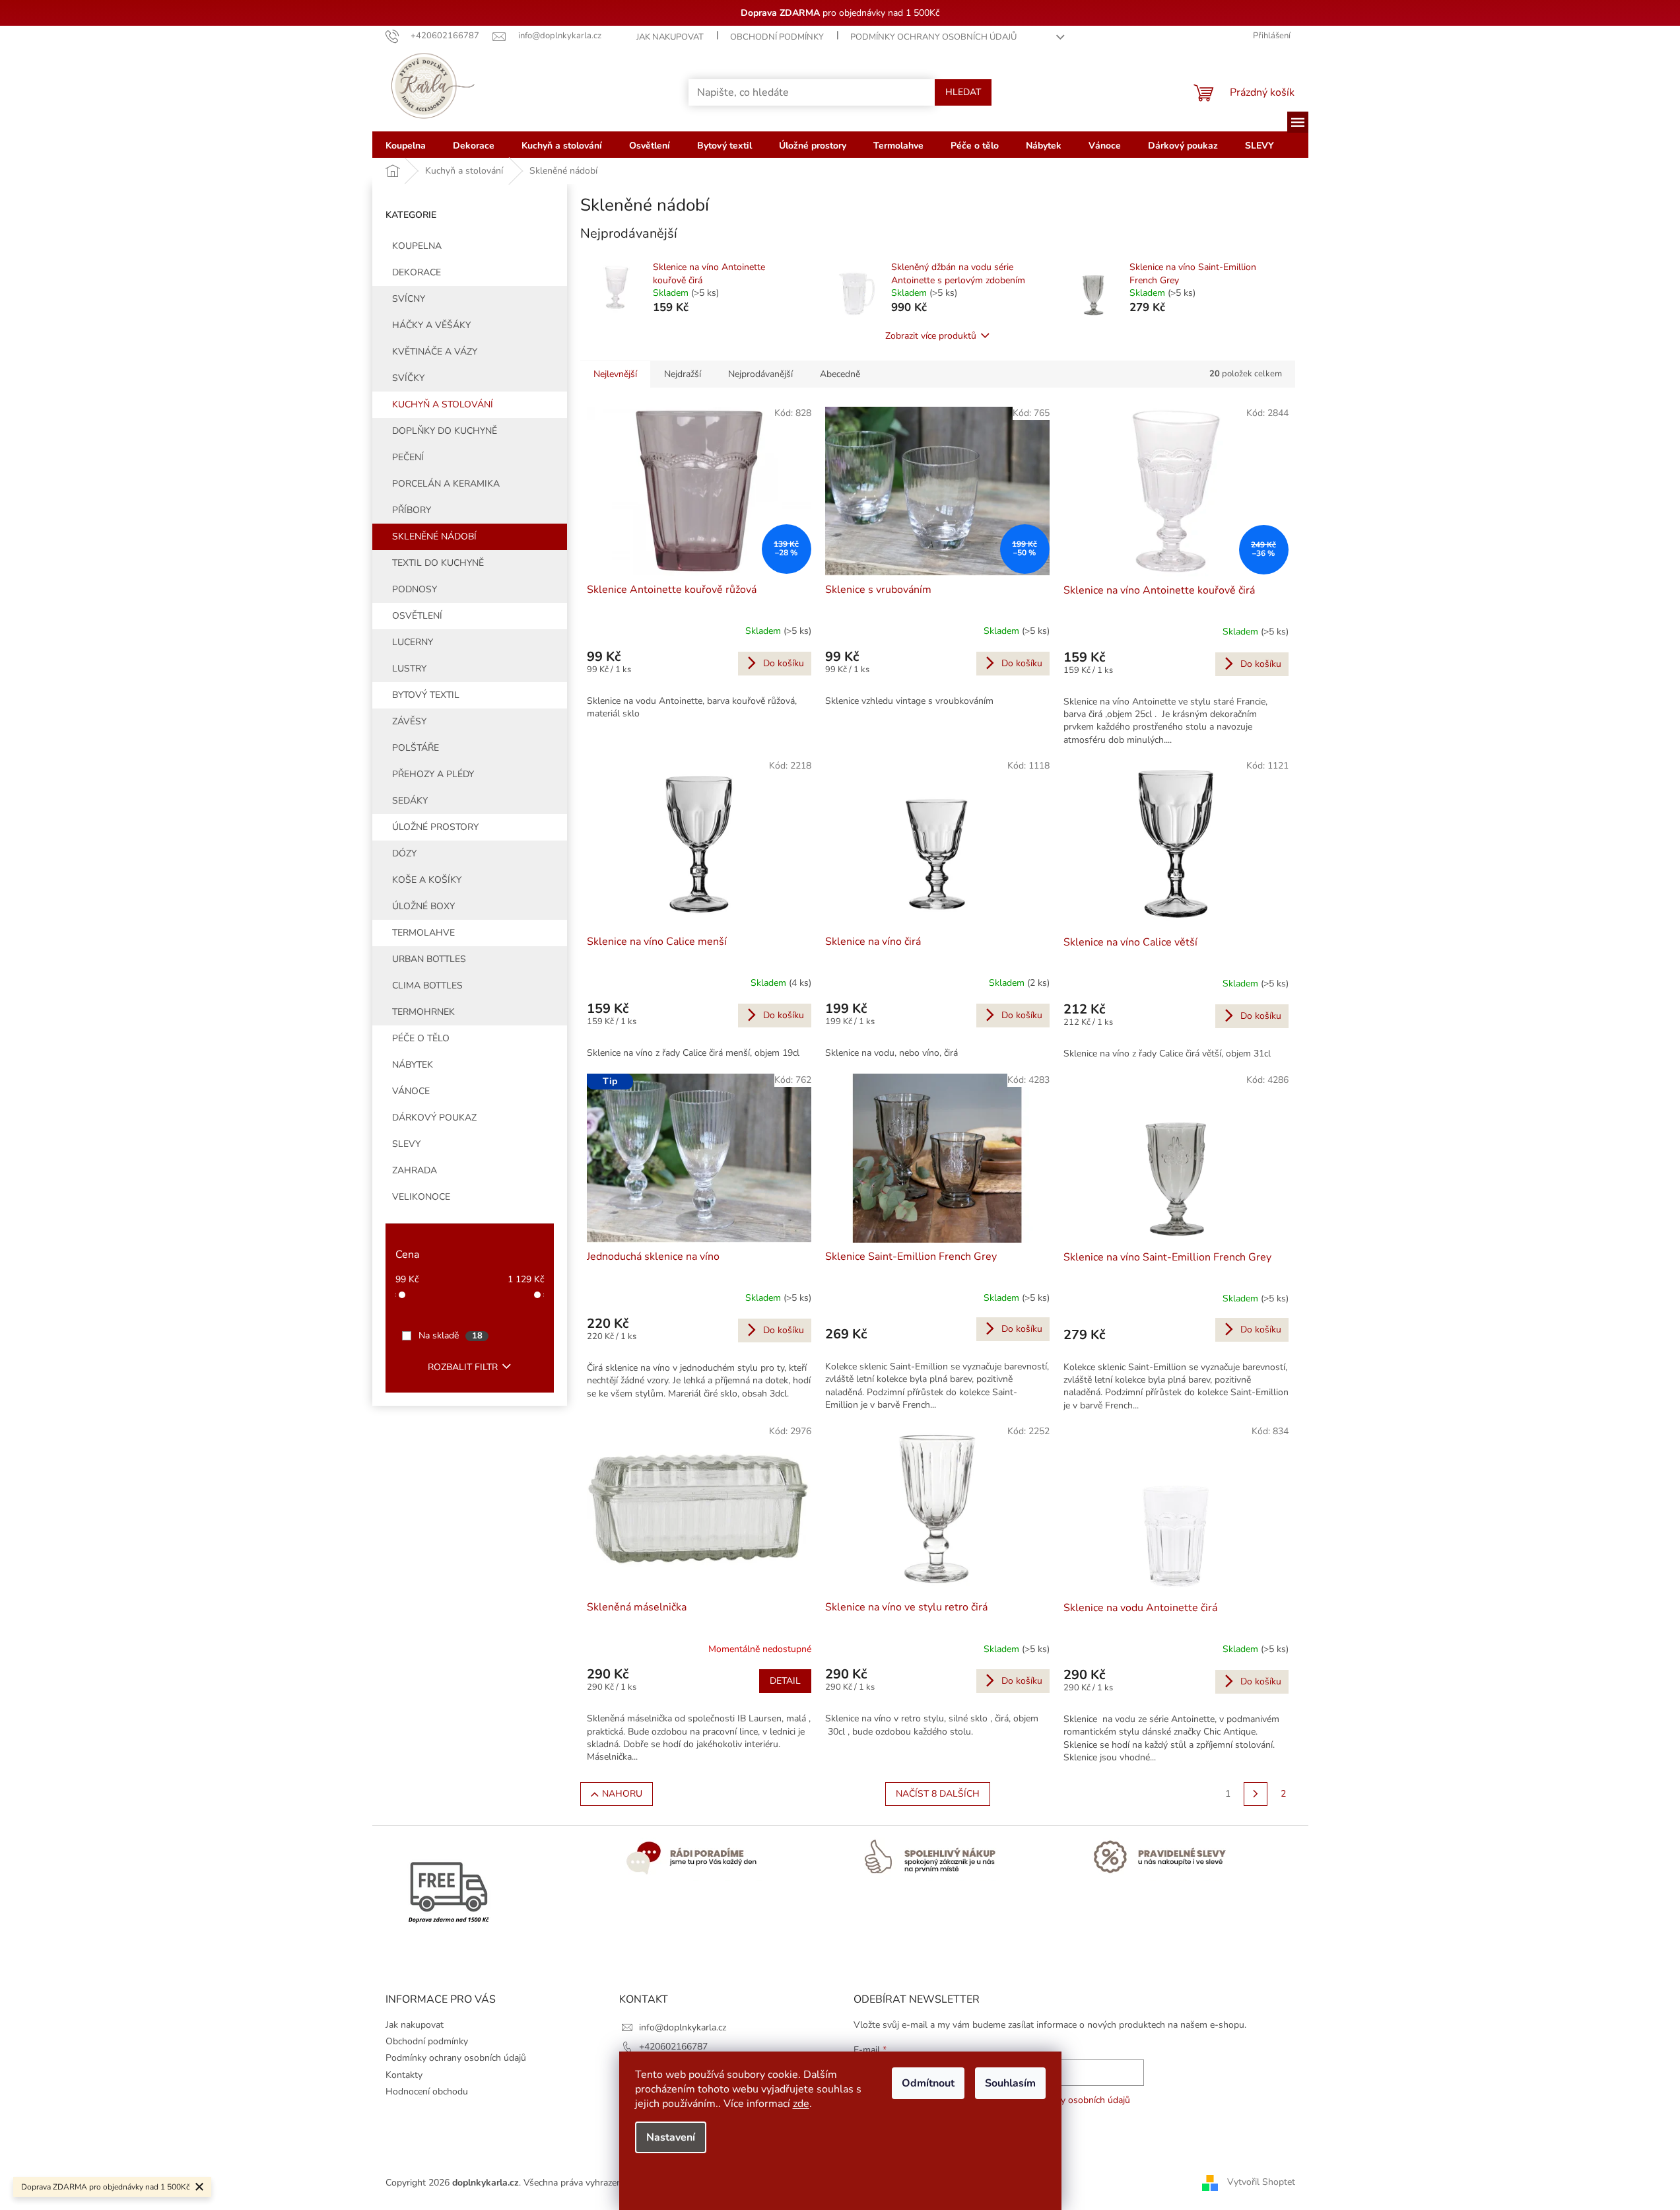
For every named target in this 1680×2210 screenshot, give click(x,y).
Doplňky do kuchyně (445, 431)
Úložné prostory (435, 827)
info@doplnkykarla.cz (683, 2027)
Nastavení (671, 2137)
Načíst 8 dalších (938, 1794)
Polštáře (416, 748)
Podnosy (415, 589)
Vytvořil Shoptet (1261, 2182)
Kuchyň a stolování (443, 404)
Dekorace (417, 272)
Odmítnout (928, 2083)
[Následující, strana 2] (1256, 1794)
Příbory (412, 510)
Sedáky (410, 801)
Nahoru (622, 1794)
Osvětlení (417, 616)
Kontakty (404, 2075)
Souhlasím (1010, 2083)
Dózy (404, 853)
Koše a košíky (427, 880)
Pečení (408, 457)
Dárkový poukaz (434, 1118)
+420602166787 (673, 2047)
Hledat (963, 92)
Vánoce (411, 1091)
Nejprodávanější (760, 374)
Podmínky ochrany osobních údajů (933, 37)
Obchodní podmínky (777, 37)
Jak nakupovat (670, 37)
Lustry (409, 669)
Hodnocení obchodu (427, 2091)
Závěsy (409, 721)
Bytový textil (426, 695)
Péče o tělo (421, 1038)
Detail (785, 1681)
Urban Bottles (429, 959)
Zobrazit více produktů (931, 336)
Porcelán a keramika (446, 484)
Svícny (409, 299)
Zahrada (415, 1170)
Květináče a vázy (435, 352)
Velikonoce (421, 1197)
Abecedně (840, 374)
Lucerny (413, 642)
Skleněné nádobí (434, 536)
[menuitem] (406, 145)
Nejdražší (683, 374)
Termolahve (423, 933)
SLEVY (406, 1144)
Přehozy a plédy (433, 774)
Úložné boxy (423, 906)
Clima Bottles (427, 985)
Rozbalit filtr (463, 1367)
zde (801, 2104)
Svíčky (408, 378)
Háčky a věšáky (431, 325)
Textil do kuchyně (438, 563)
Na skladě (451, 1335)
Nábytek (413, 1065)
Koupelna (417, 246)
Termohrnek (423, 1012)
